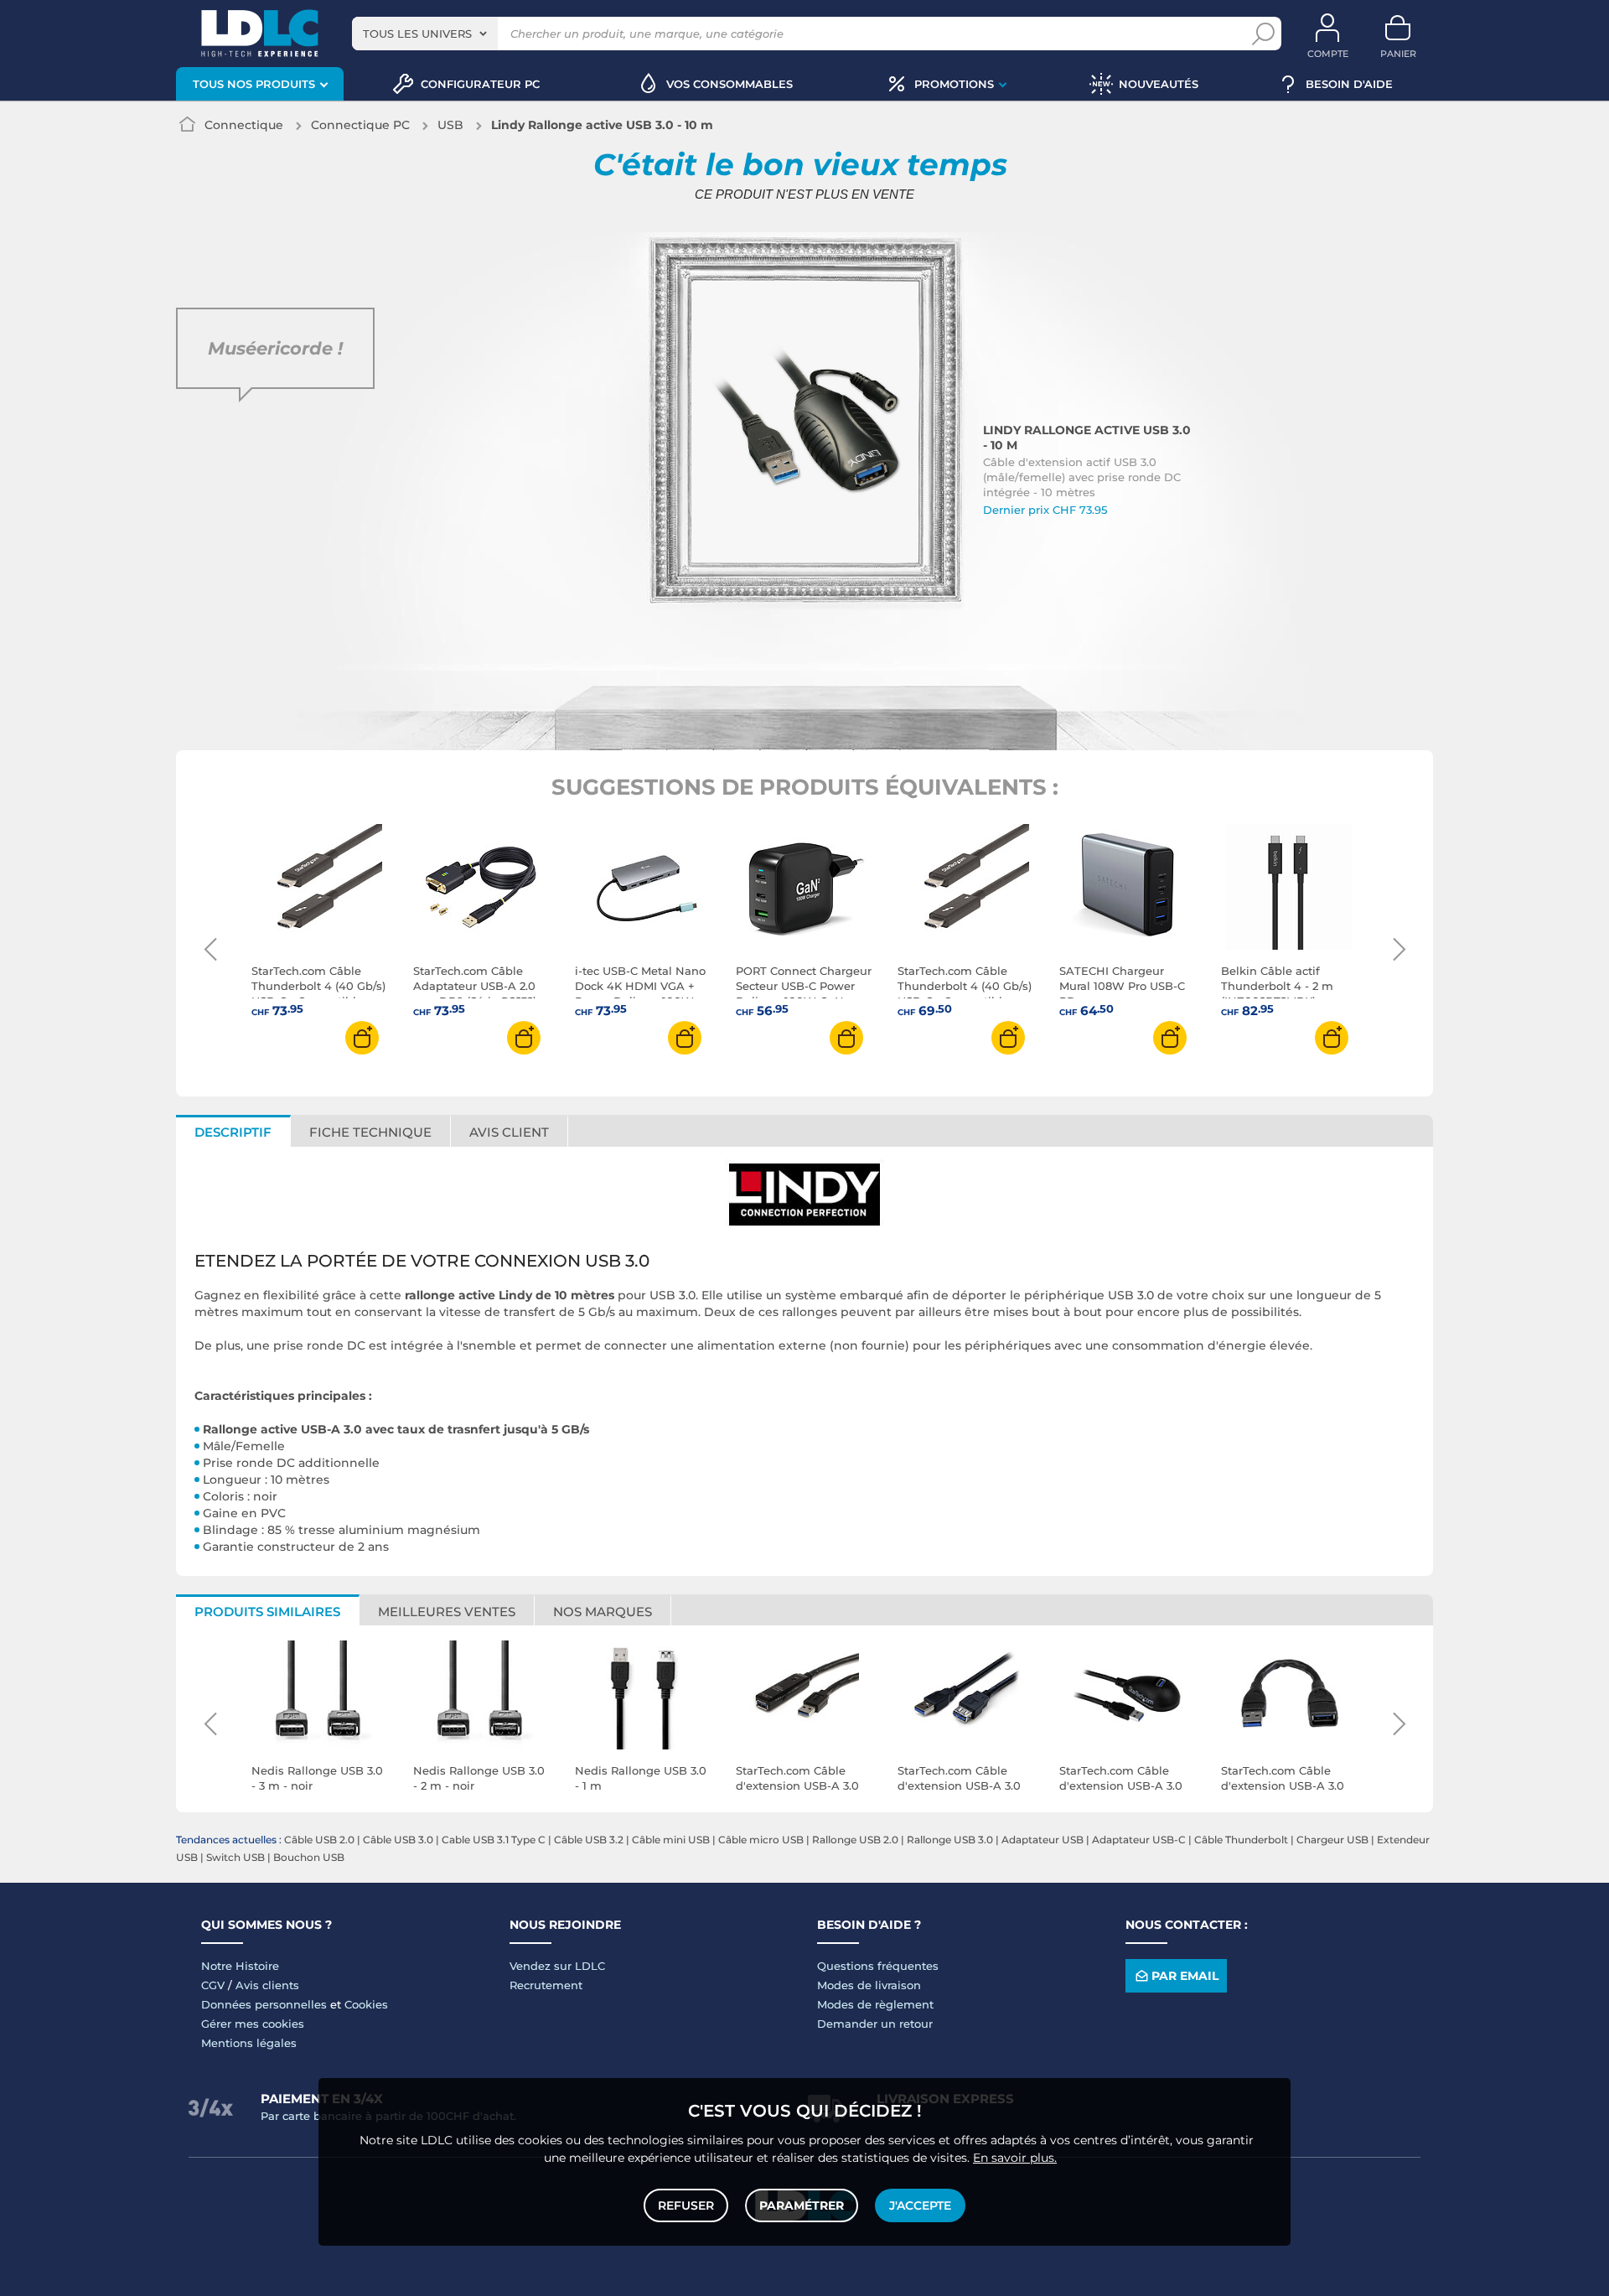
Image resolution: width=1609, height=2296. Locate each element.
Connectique (244, 125)
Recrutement (546, 1985)
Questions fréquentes (878, 1966)
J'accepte (920, 2205)
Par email (1185, 1976)
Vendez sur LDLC (557, 1966)
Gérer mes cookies (253, 2024)
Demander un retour (875, 2024)
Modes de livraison (869, 1985)
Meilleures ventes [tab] (447, 1612)
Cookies (366, 2004)
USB (450, 125)
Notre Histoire (240, 1966)
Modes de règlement (875, 2004)
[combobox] (425, 34)
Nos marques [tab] (603, 1612)
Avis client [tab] (509, 1132)
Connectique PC (360, 125)
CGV (213, 1985)
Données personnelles (264, 2004)
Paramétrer (802, 2205)
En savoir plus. (1015, 2158)
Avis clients (267, 1985)
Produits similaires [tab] (267, 1612)
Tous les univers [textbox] (417, 34)
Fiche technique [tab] (370, 1132)
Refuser (686, 2205)
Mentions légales (249, 2043)
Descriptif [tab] (233, 1132)
